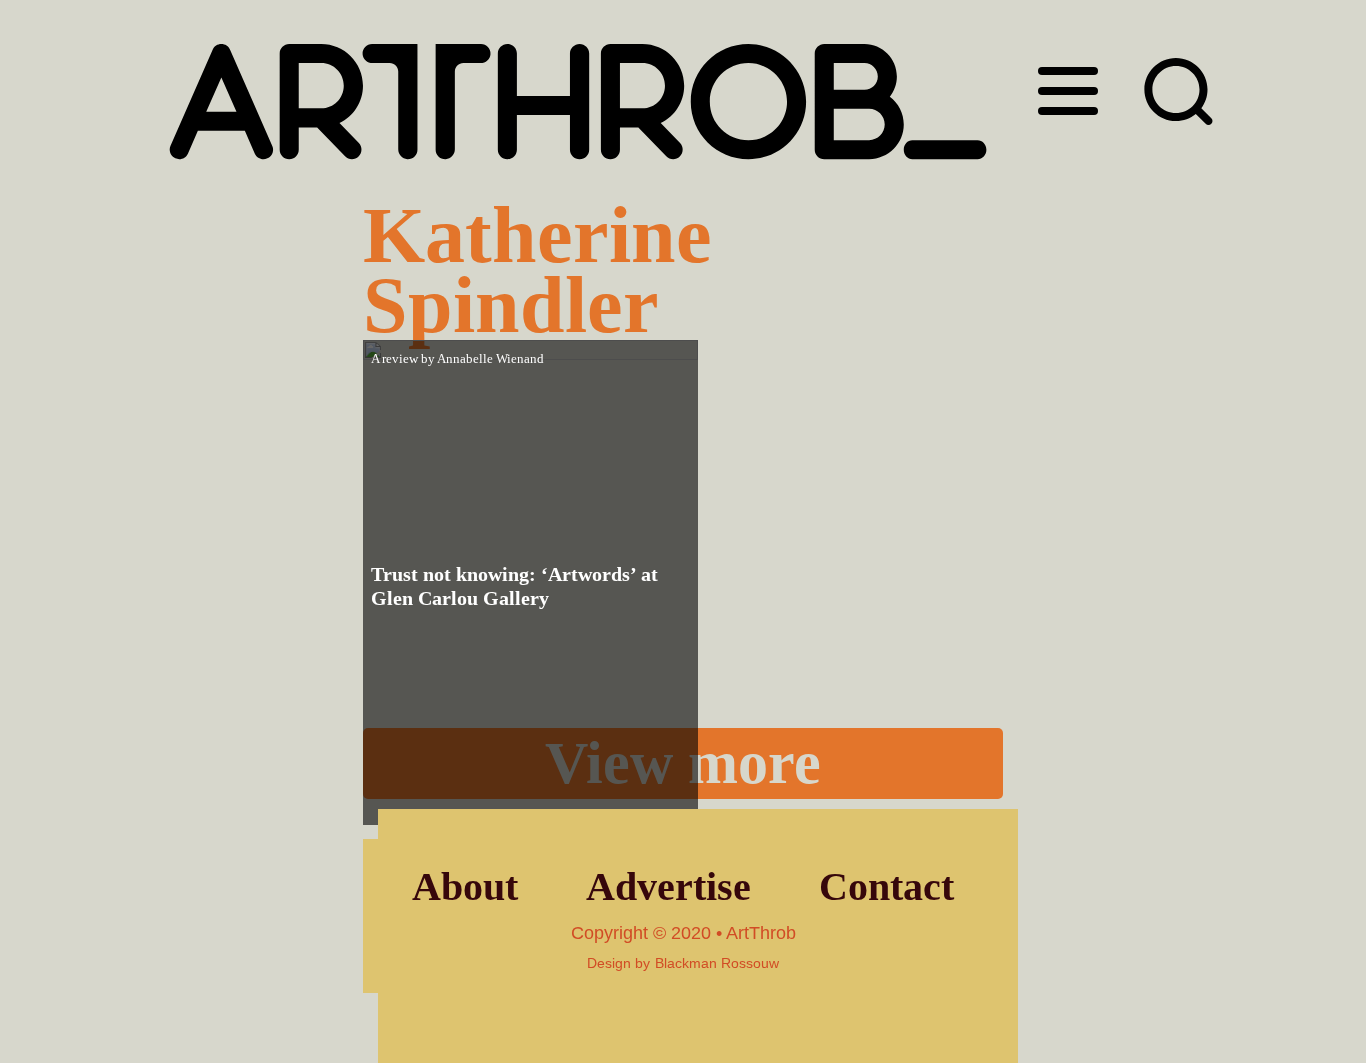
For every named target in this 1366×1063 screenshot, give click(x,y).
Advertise (668, 886)
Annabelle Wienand (490, 358)
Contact (886, 886)
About (465, 886)
